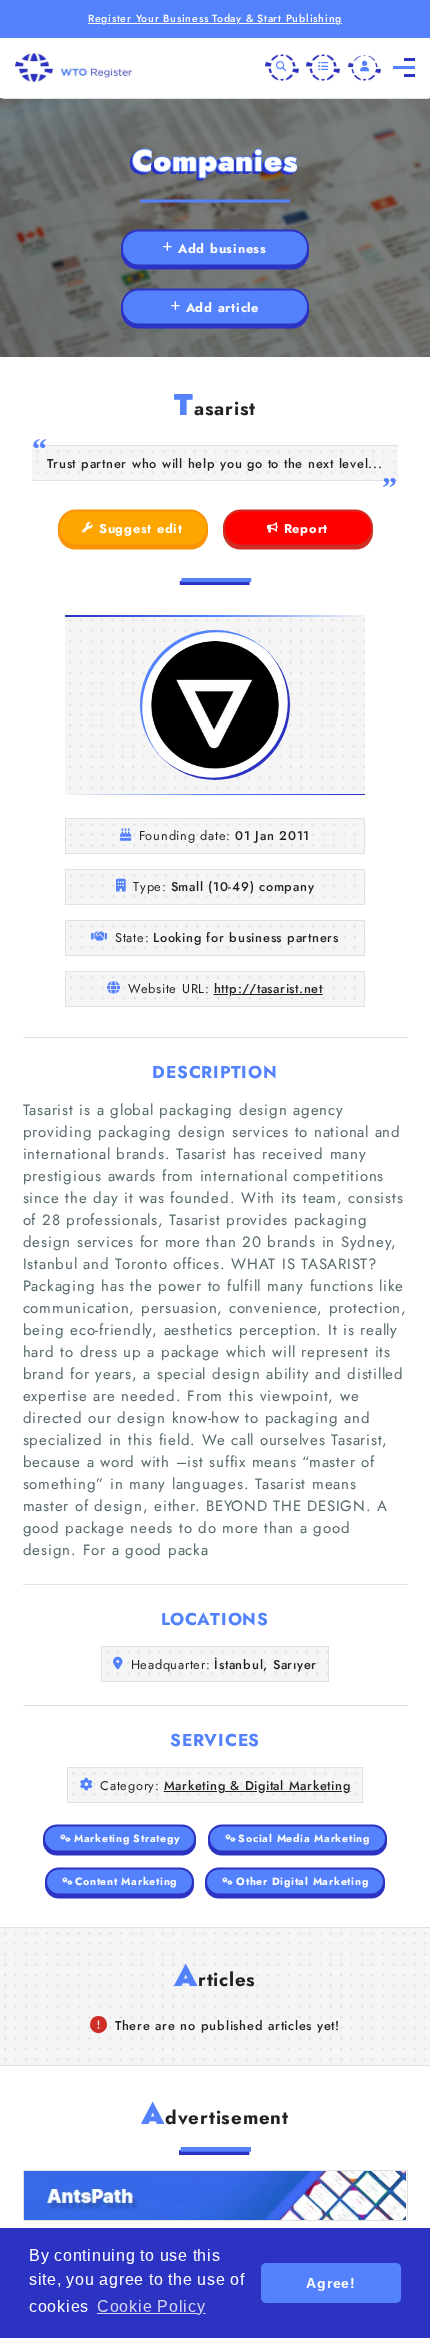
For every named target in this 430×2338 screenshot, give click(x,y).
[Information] (323, 68)
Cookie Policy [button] (151, 2306)
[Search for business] (282, 68)
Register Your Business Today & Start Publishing (215, 18)
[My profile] (365, 68)
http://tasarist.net (268, 988)
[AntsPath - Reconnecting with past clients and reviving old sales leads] (215, 2195)
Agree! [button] (331, 2283)
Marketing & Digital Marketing (257, 1785)
